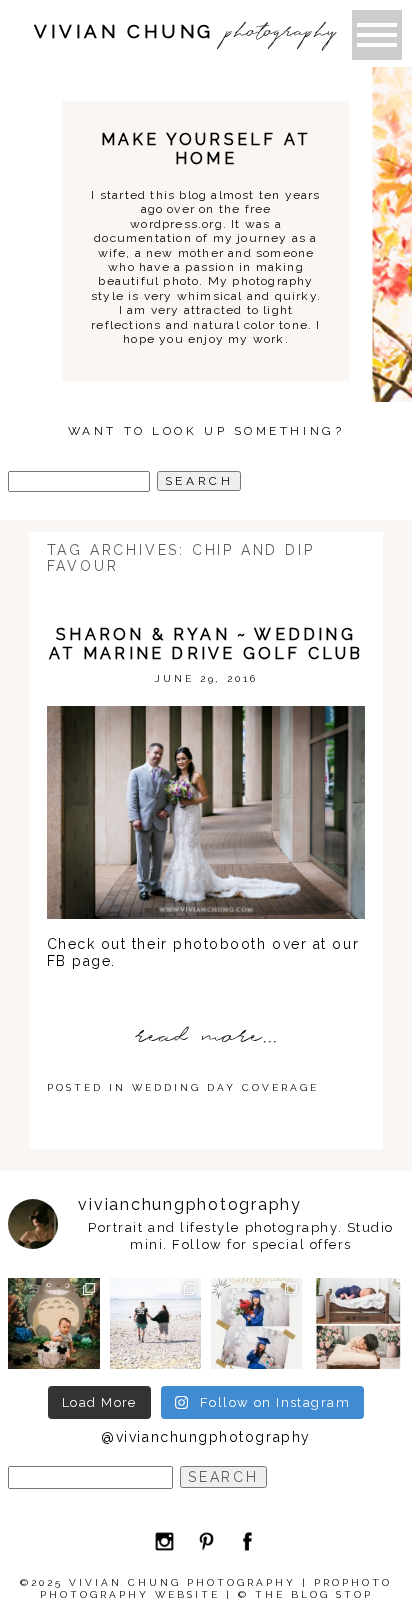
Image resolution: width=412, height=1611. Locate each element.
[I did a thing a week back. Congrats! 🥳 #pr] (155, 1323)
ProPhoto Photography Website (216, 1588)
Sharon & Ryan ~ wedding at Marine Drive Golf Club (206, 644)
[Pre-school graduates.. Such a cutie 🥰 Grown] (256, 1323)
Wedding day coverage (225, 1087)
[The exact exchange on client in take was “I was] (53, 1323)
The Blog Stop (314, 1594)
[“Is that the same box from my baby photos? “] (357, 1323)
